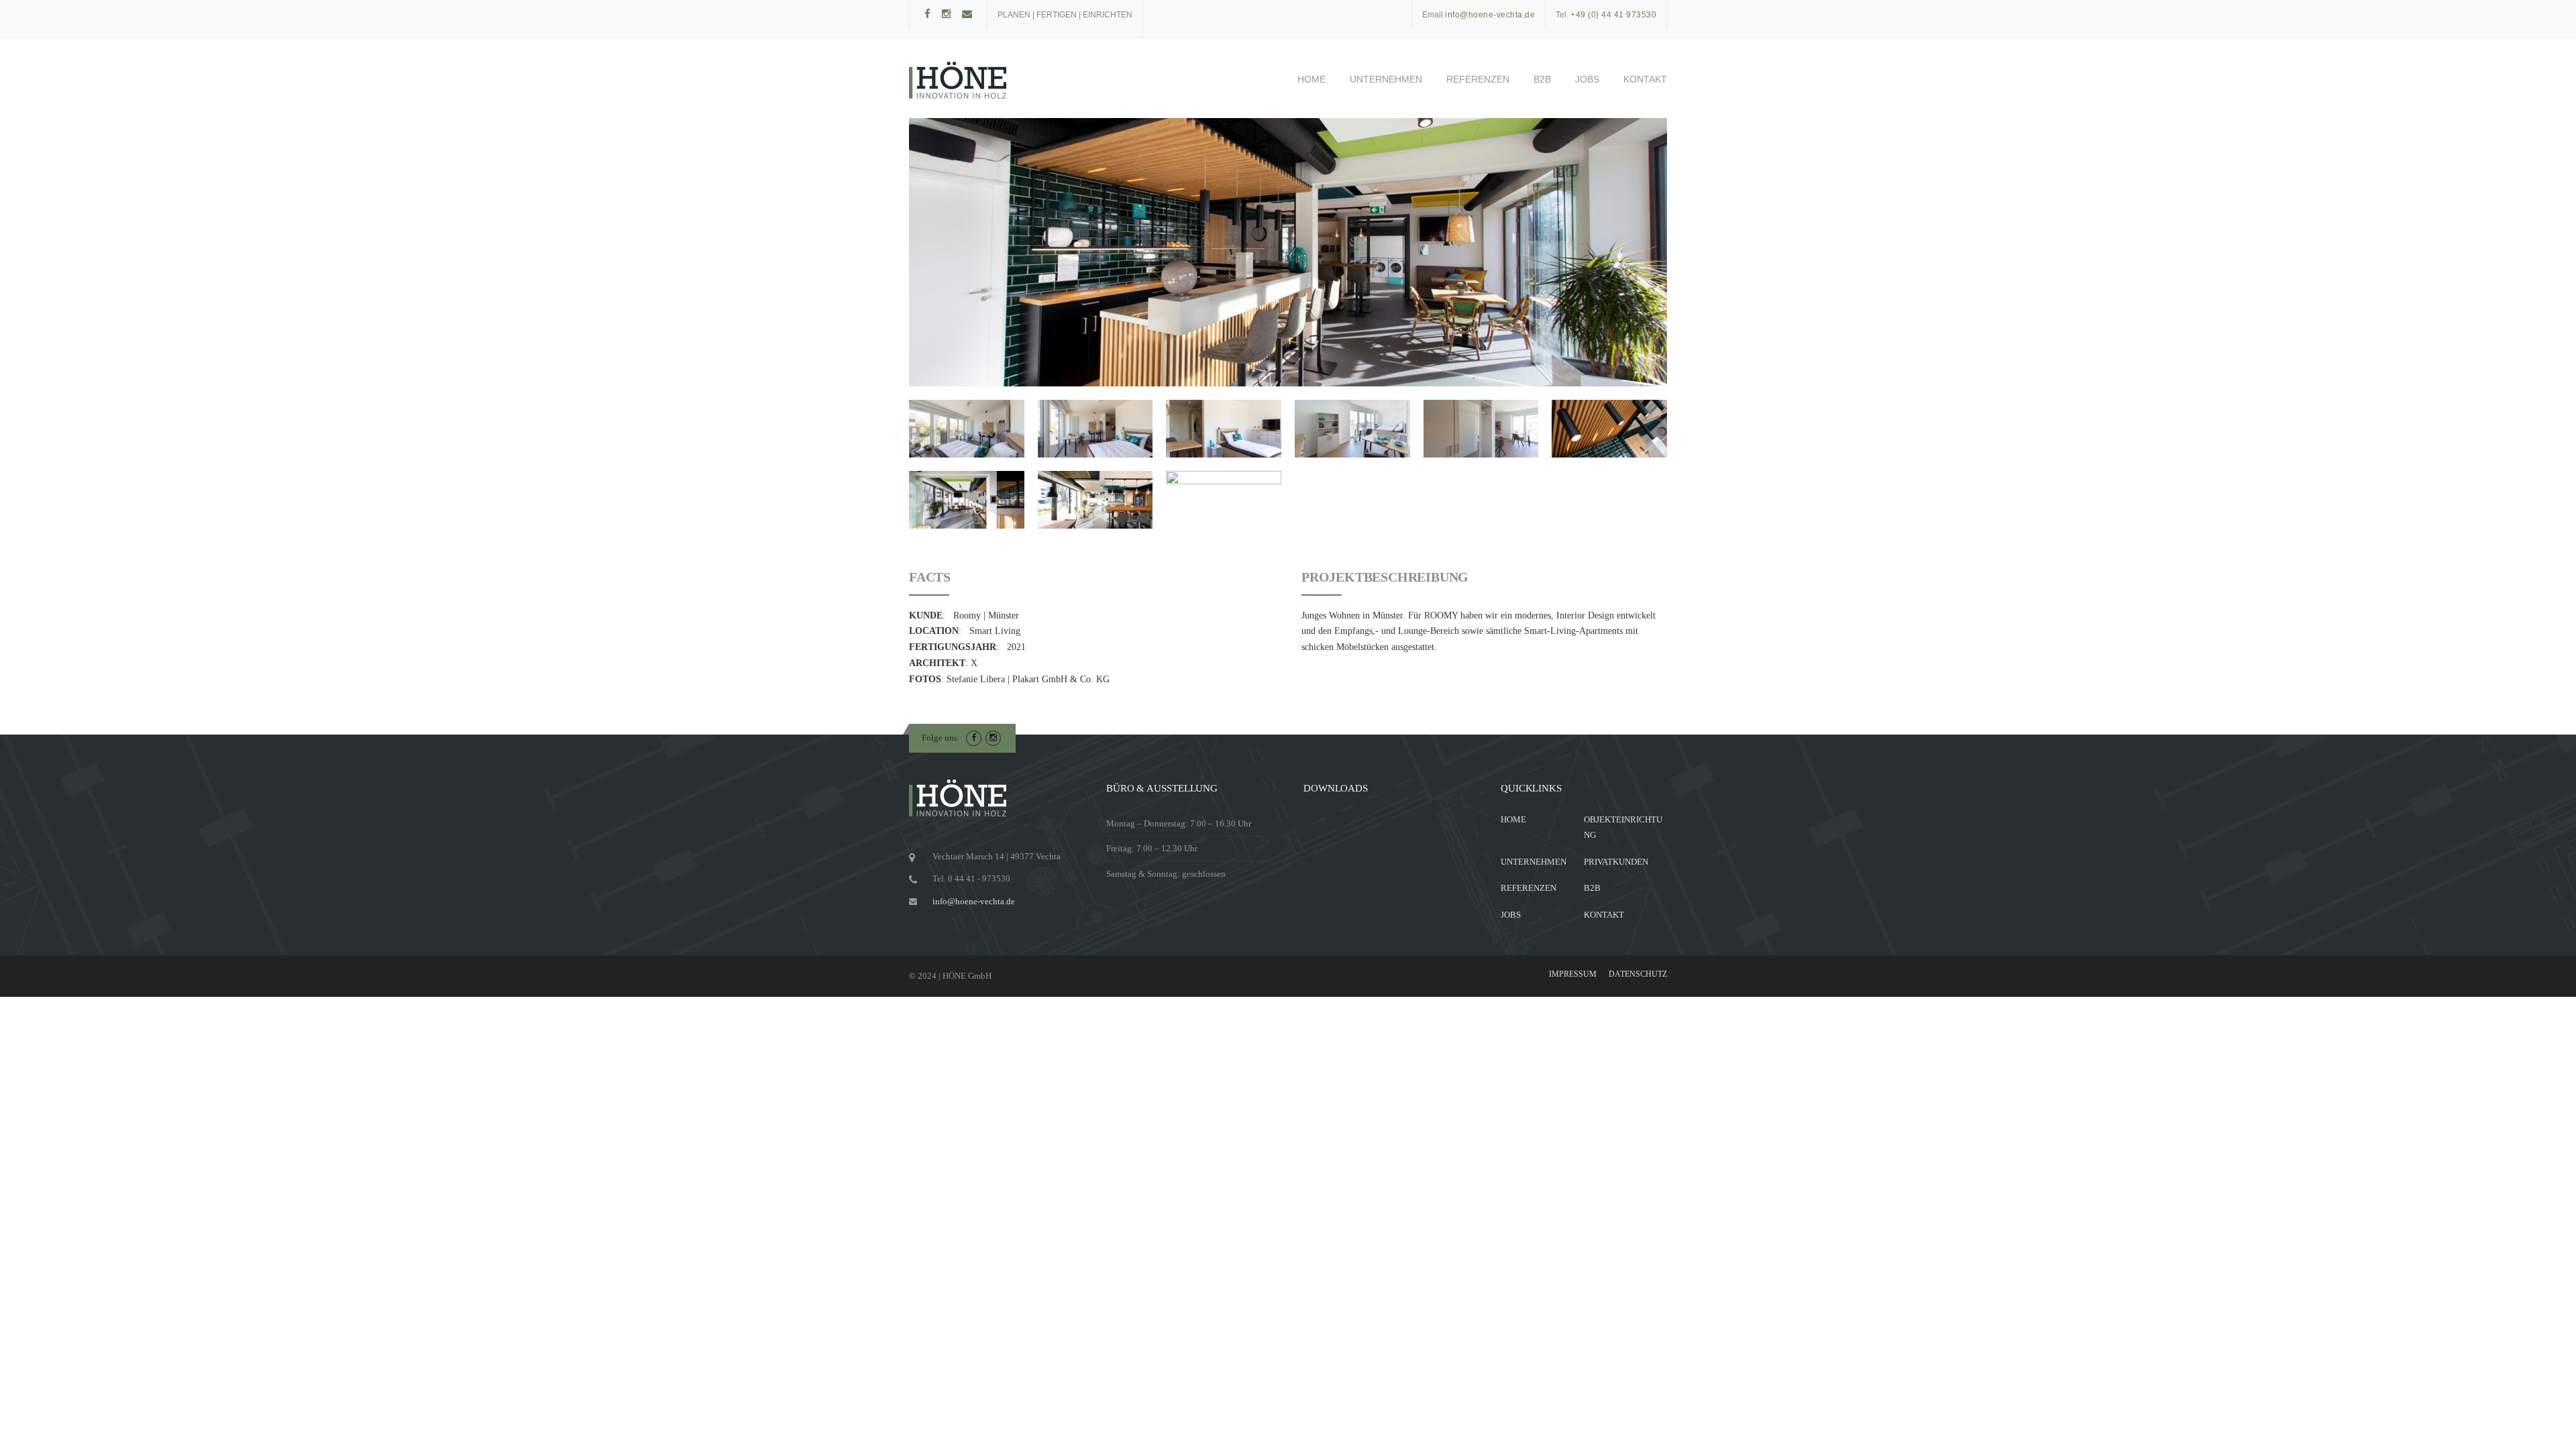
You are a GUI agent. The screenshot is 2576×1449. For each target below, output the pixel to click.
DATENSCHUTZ (1638, 974)
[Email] (967, 14)
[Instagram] (946, 14)
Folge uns (940, 738)
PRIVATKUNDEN (1616, 862)
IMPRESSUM (1573, 974)
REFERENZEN (1478, 79)
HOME (1311, 79)
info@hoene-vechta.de (974, 901)
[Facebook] (927, 14)
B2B (1542, 79)
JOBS (1587, 79)
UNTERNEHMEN (1386, 79)
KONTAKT (1645, 79)
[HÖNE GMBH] (958, 80)
